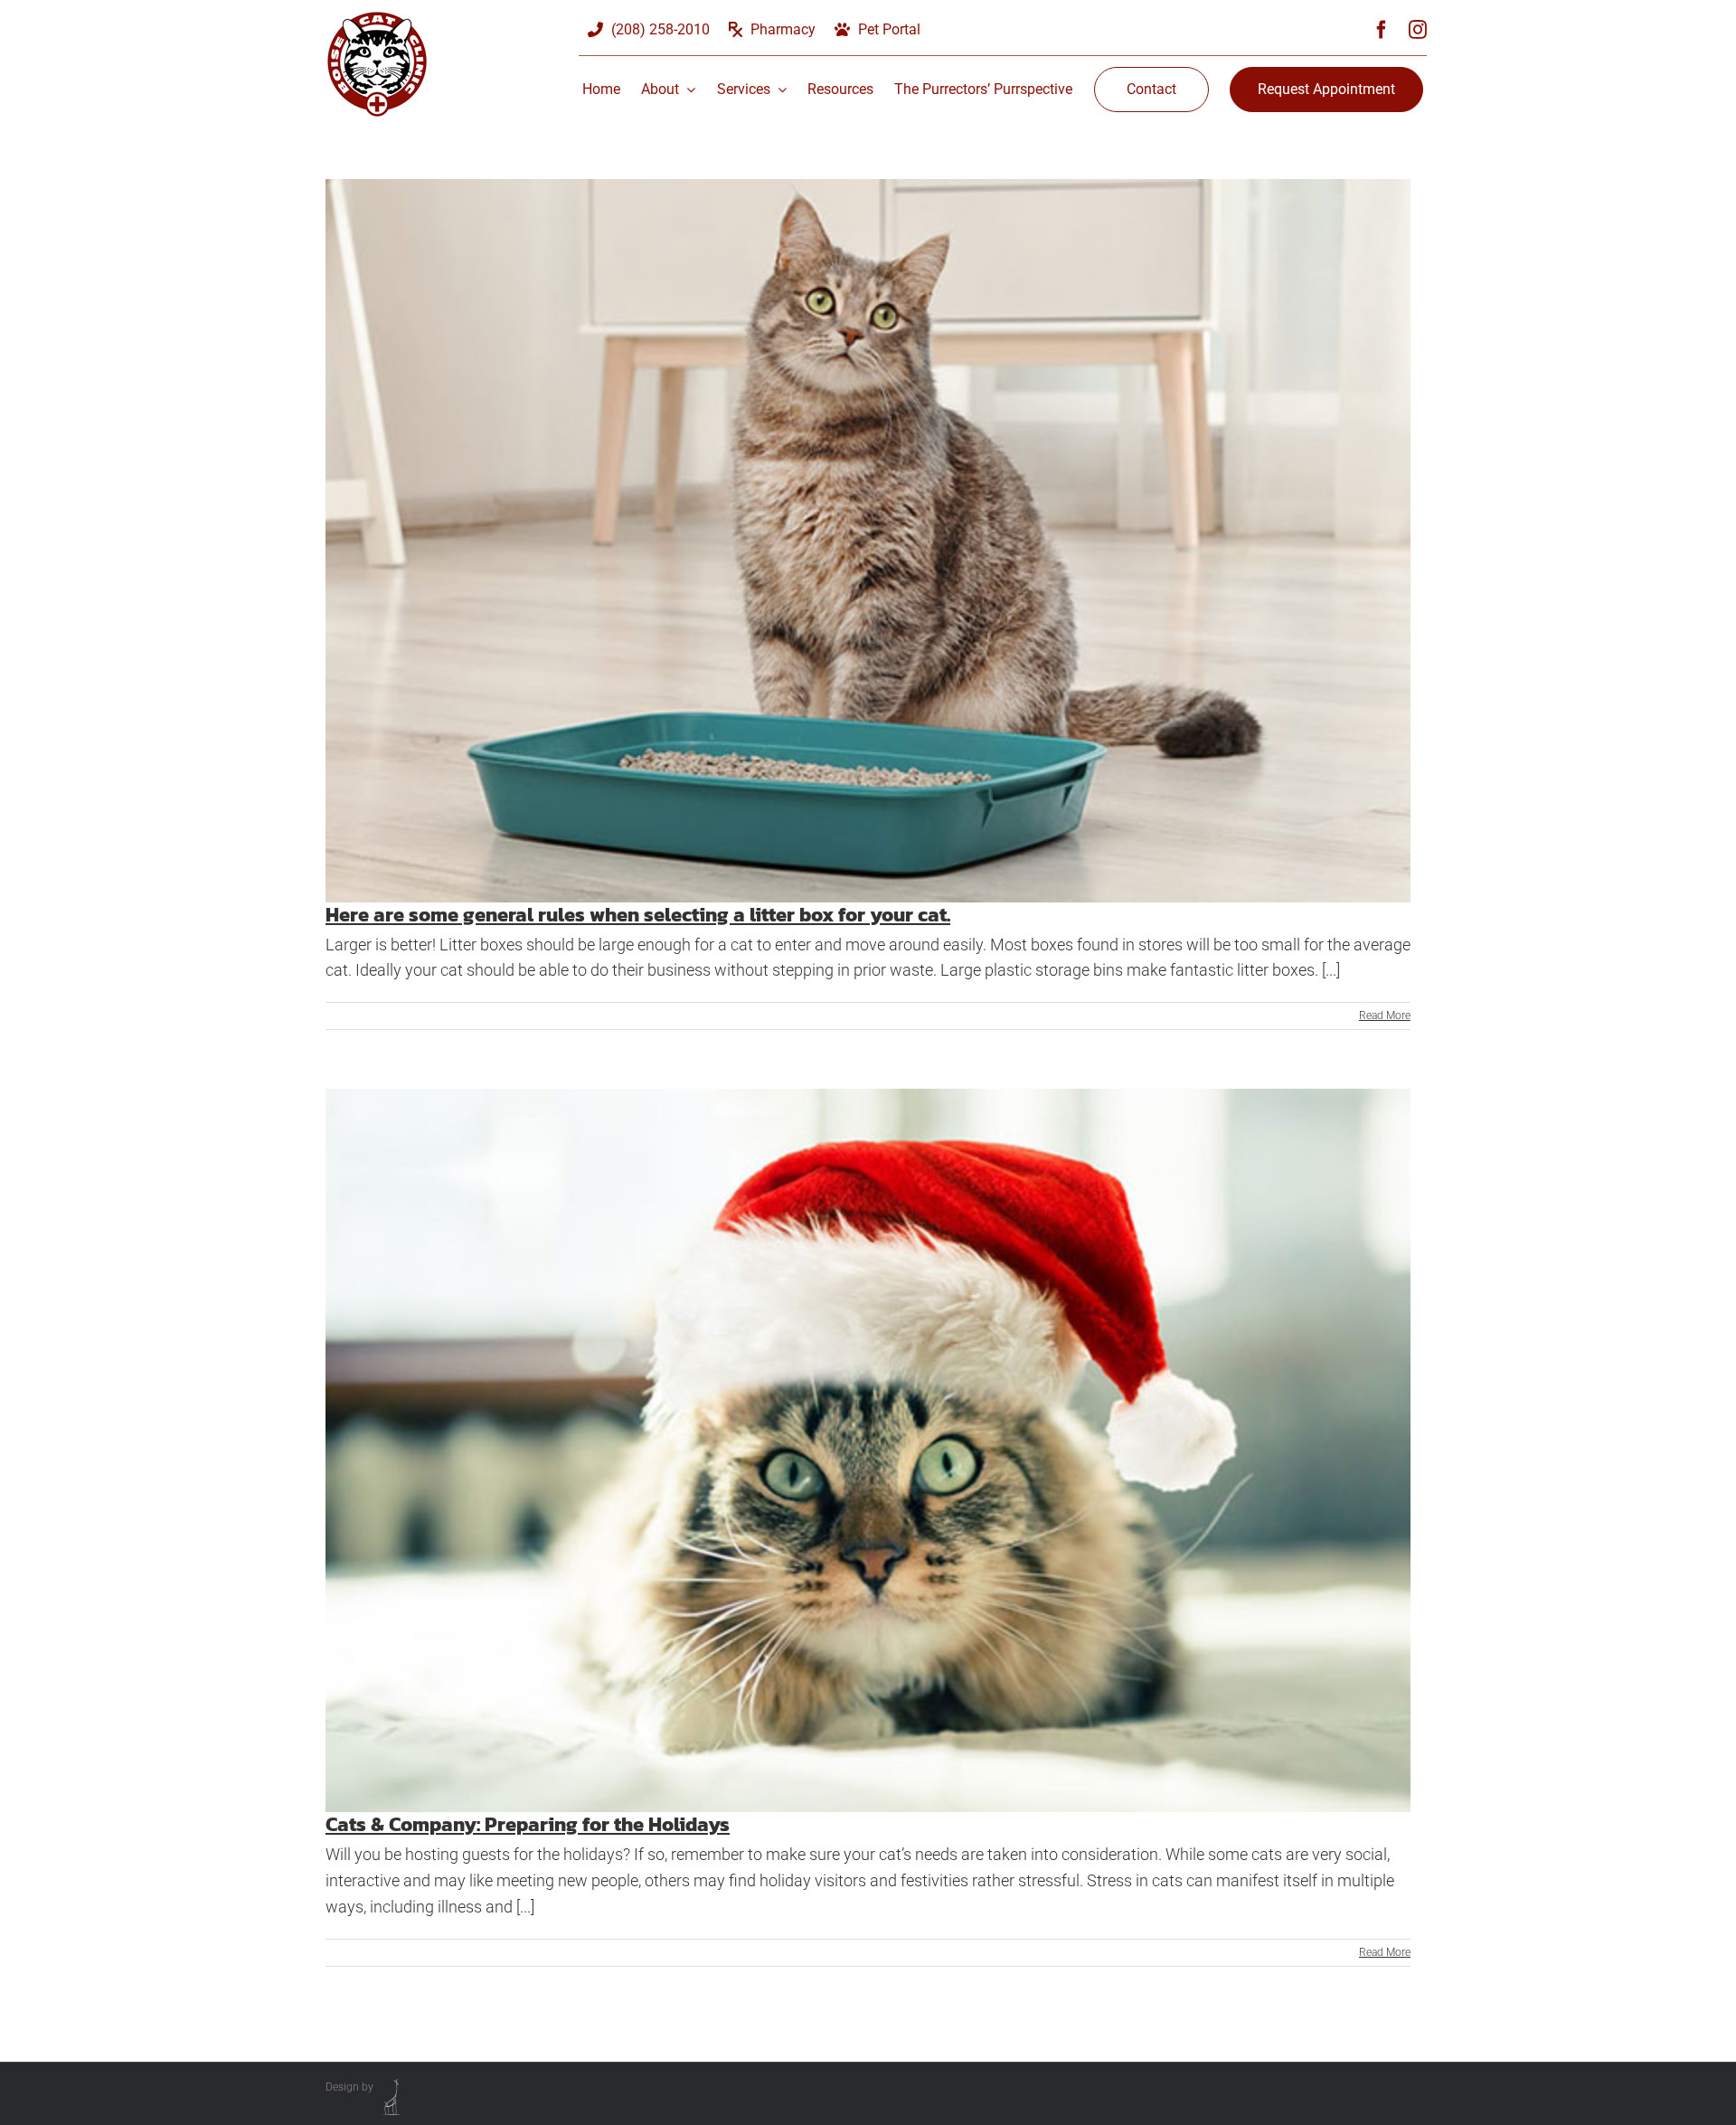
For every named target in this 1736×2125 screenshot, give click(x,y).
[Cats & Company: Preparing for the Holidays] (868, 1450)
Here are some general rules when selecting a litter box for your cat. (638, 915)
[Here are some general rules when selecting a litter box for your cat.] (868, 541)
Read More (1385, 1015)
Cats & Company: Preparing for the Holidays (528, 1824)
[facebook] (1382, 30)
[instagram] (1418, 30)
